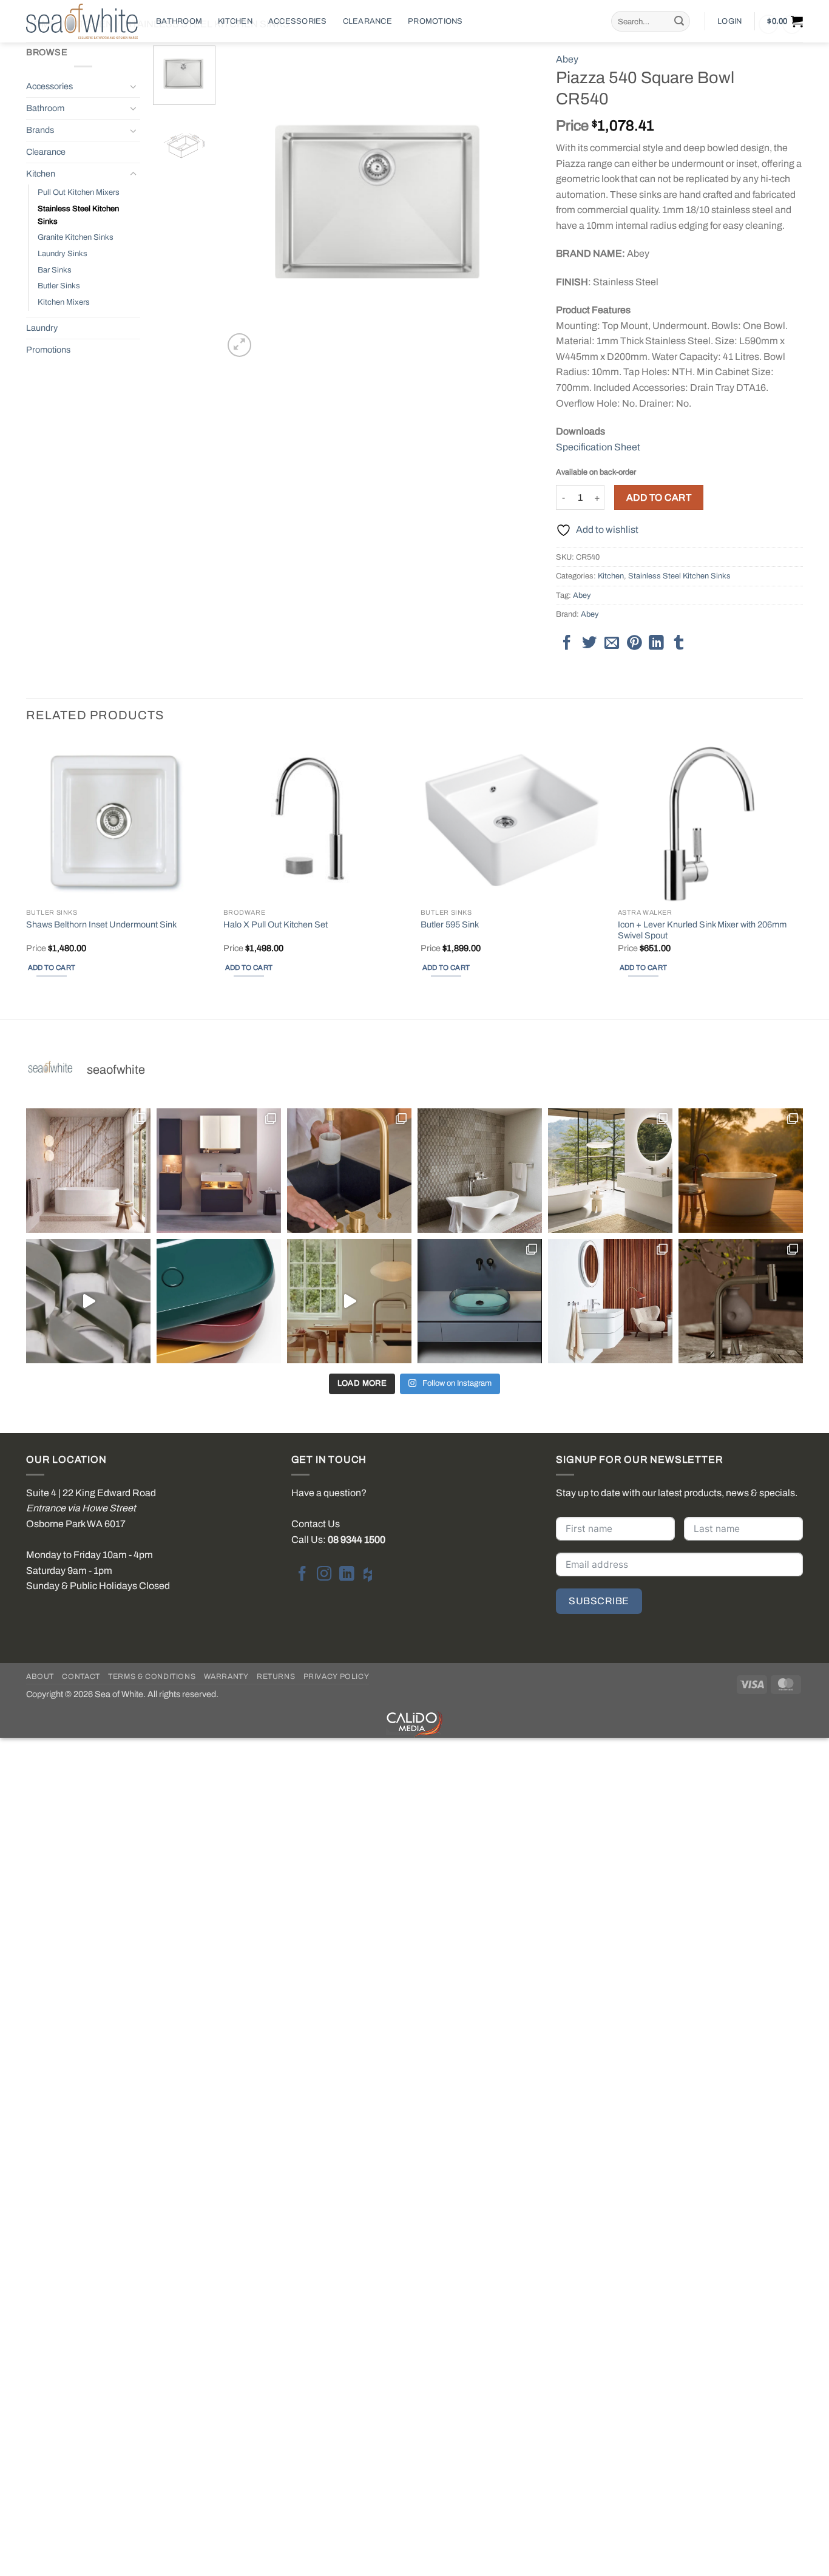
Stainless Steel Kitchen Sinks (78, 215)
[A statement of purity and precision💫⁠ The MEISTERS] (88, 1171)
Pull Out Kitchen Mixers (79, 192)
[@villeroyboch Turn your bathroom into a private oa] (610, 1171)
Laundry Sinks (63, 254)
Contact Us (316, 1524)
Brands (40, 130)
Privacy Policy (337, 1676)
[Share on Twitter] (589, 644)
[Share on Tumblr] (678, 644)
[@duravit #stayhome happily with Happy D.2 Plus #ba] (610, 1301)
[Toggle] (133, 86)
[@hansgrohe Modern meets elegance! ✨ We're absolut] (741, 1301)
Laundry (42, 328)
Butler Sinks (59, 286)
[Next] (516, 203)
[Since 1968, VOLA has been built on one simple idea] (88, 1301)
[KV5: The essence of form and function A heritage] (349, 1171)
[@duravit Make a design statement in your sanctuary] (219, 1171)
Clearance (367, 21)
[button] (729, 21)
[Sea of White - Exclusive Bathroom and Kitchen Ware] (82, 21)
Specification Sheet (598, 447)
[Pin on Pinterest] (634, 644)
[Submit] (679, 21)
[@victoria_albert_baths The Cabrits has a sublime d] (480, 1171)
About (40, 1676)
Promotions (435, 21)
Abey (567, 59)
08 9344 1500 (357, 1540)
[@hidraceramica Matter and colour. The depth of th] (219, 1301)
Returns (276, 1676)
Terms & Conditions (152, 1676)
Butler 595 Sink (450, 924)
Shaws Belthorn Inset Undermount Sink (101, 924)
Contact (81, 1676)
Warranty (226, 1676)
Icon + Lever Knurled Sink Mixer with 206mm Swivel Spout (702, 930)
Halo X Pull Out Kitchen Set (276, 924)
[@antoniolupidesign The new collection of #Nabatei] (480, 1301)
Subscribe (599, 1601)
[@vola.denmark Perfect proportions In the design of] (349, 1301)
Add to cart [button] (52, 968)
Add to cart (659, 497)
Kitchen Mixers (64, 302)
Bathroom (179, 21)
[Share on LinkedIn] (656, 644)
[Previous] (245, 203)
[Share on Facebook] (567, 644)
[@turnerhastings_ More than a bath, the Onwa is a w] (741, 1171)
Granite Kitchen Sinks (76, 237)
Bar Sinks (55, 270)
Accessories (298, 21)
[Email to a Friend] (612, 644)
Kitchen (235, 21)
